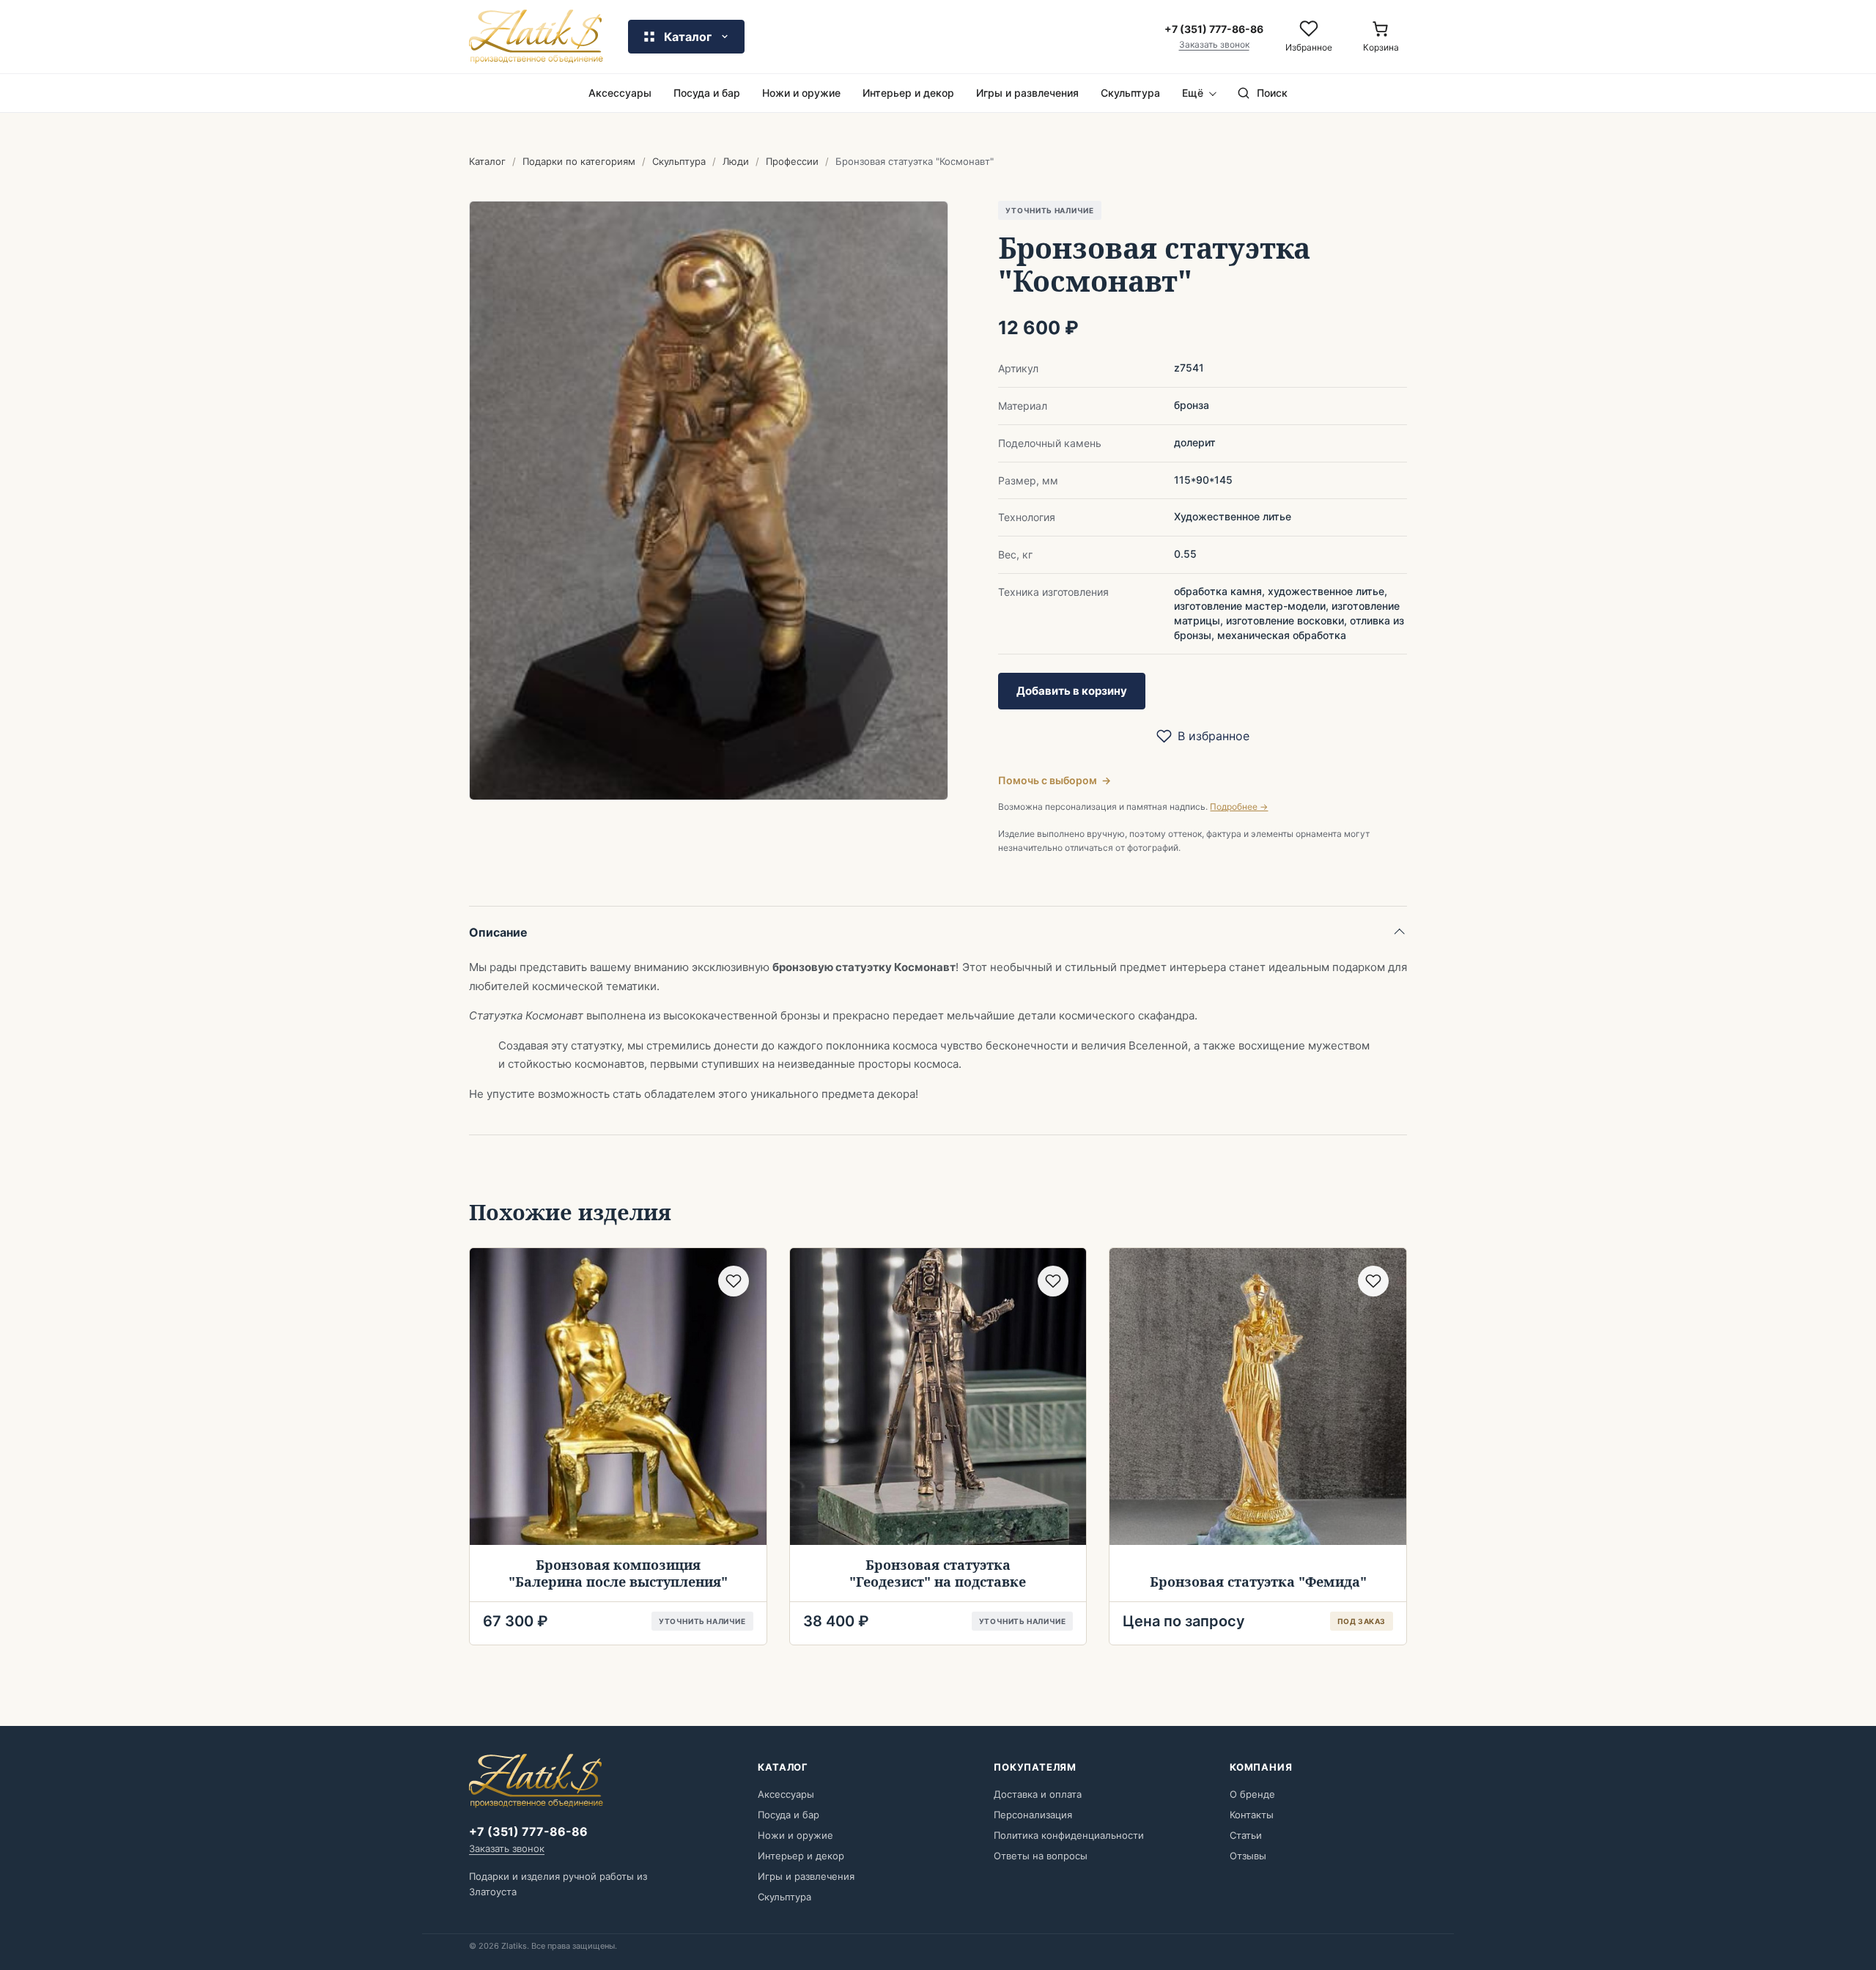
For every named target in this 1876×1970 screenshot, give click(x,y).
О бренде (1252, 1794)
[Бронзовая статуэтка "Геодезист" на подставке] (938, 1397)
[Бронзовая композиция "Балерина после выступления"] (618, 1397)
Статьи (1246, 1835)
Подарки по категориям (579, 161)
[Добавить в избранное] (734, 1281)
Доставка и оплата (1038, 1794)
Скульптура (1130, 93)
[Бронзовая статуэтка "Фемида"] (1258, 1397)
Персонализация (1033, 1815)
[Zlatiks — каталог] (536, 37)
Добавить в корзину (1072, 691)
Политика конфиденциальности (1069, 1835)
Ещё (1193, 93)
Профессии (792, 161)
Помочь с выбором (1055, 780)
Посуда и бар (707, 93)
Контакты (1252, 1815)
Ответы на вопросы (1041, 1856)
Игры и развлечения (1027, 93)
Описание (498, 932)
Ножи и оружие (801, 93)
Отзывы (1248, 1856)
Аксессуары (620, 93)
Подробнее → (1239, 807)
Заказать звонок (1214, 45)
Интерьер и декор (908, 93)
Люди (736, 161)
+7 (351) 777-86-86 (528, 1831)
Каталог (487, 161)
